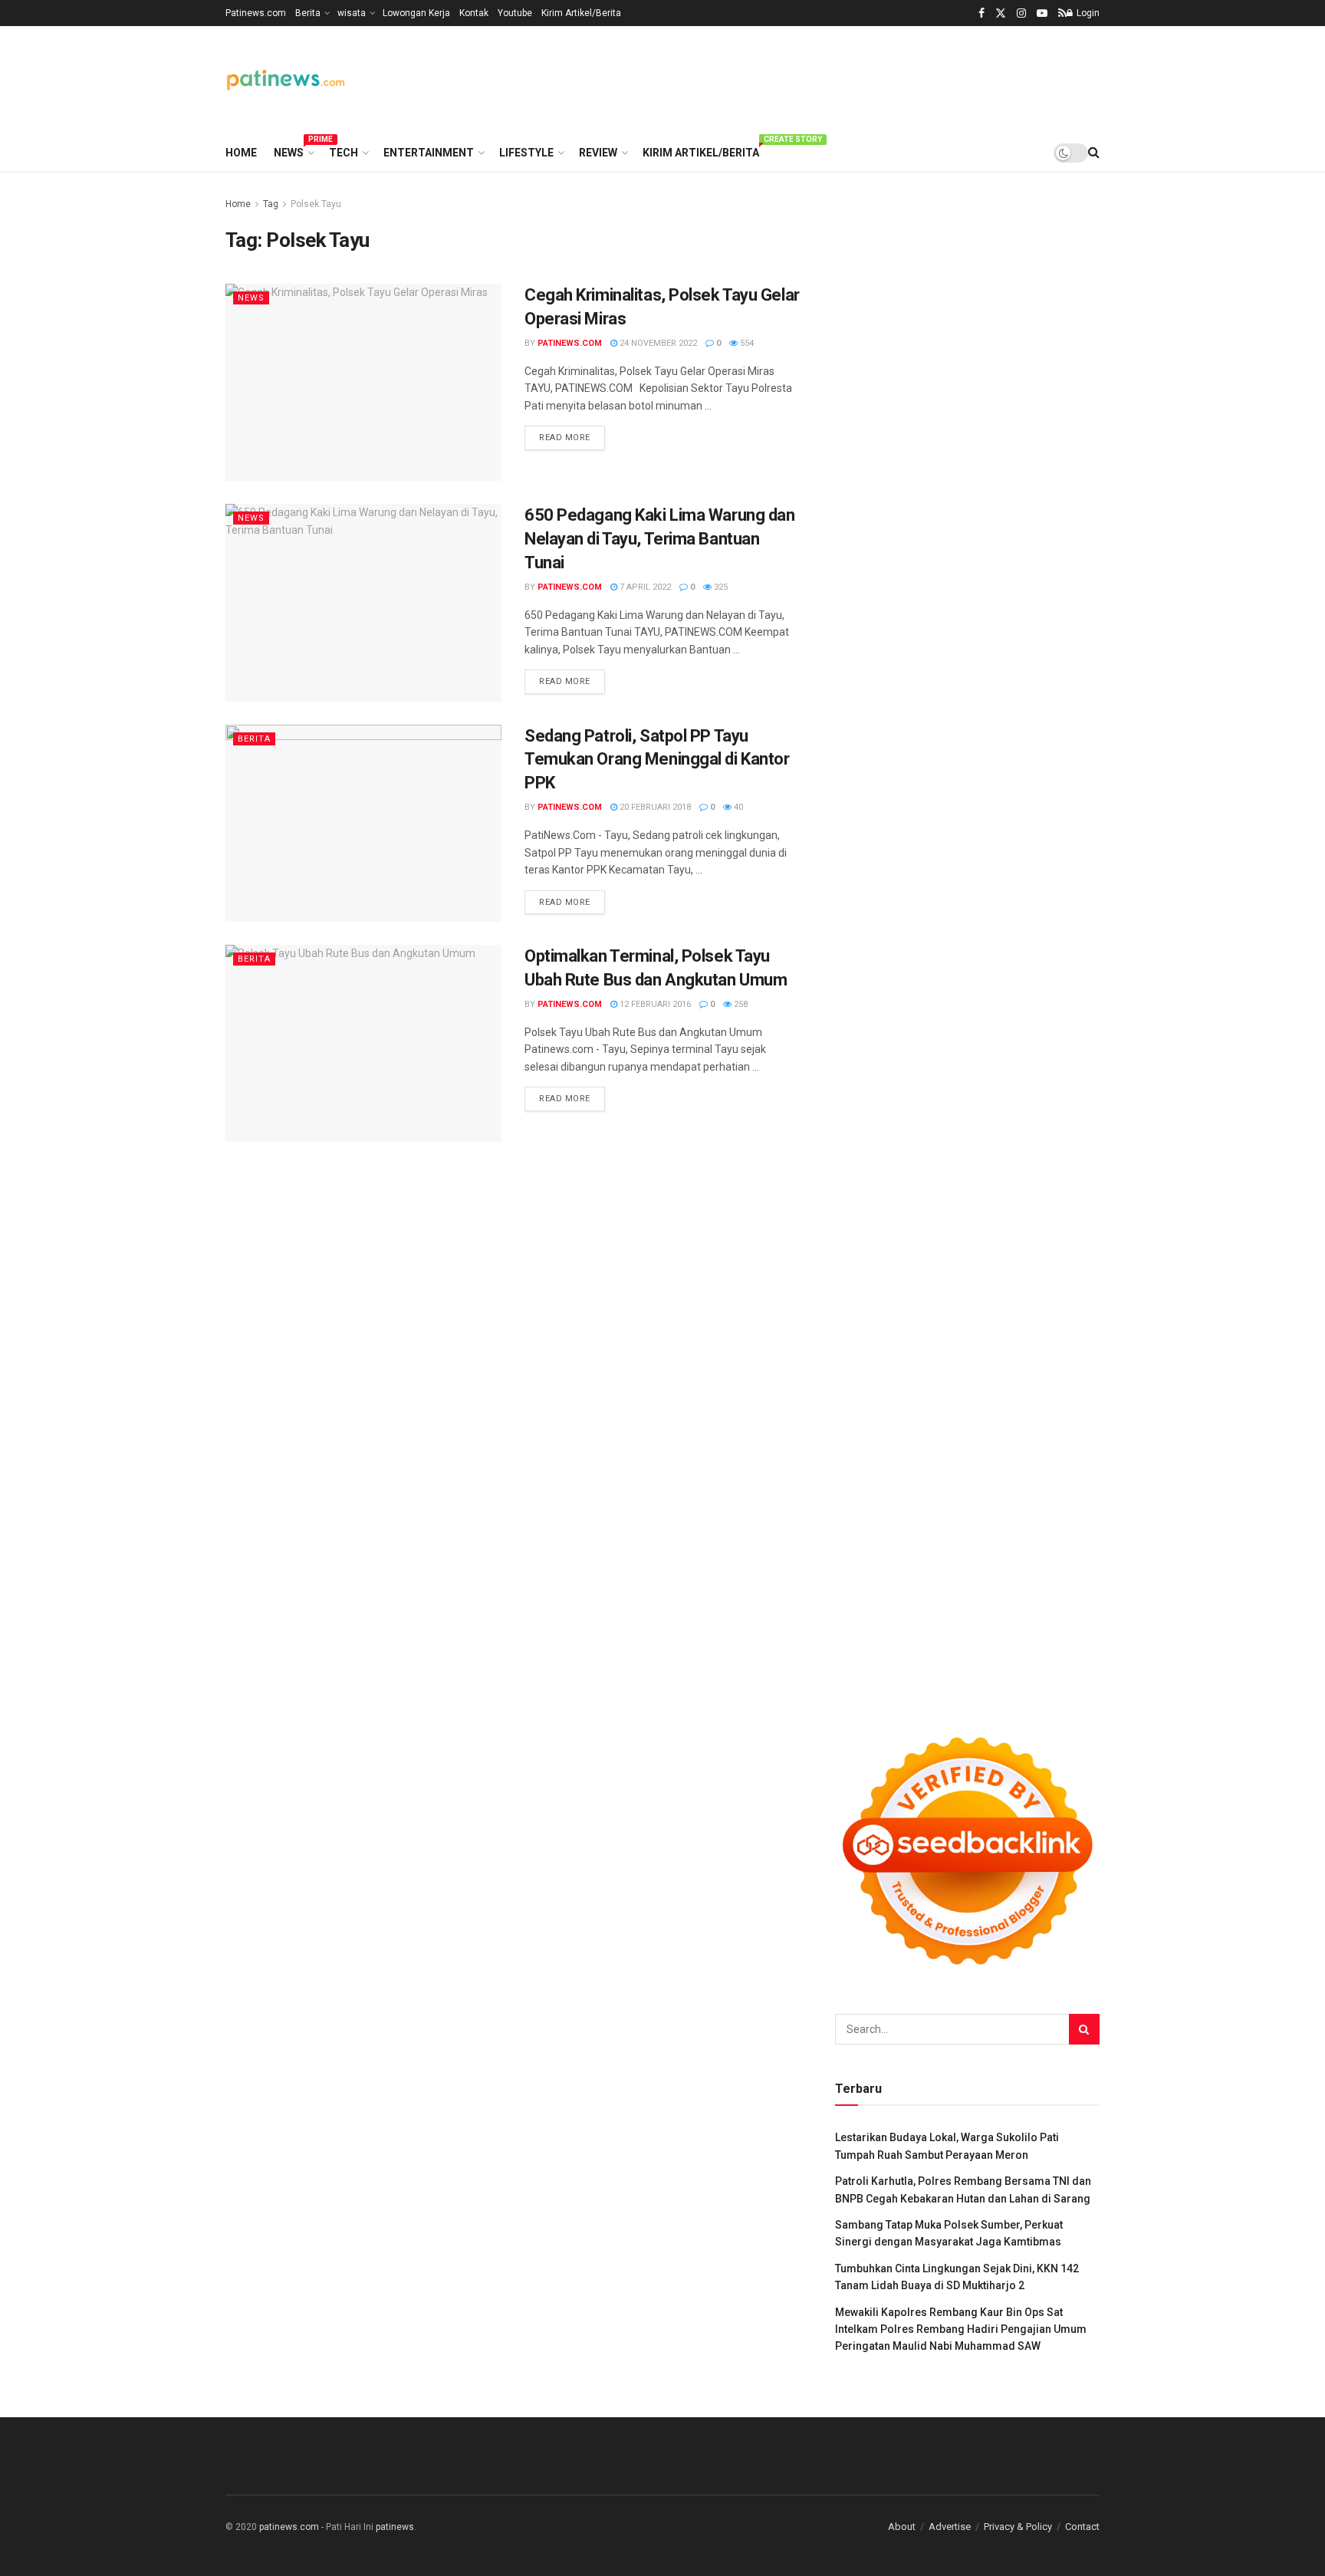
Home (241, 153)
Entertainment (429, 153)
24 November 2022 (657, 343)
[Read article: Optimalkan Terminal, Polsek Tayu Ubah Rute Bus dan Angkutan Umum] (363, 1043)
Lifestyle (526, 153)
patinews (395, 2527)
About (902, 2527)
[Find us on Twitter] (1001, 13)
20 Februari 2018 (654, 807)
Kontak (474, 13)
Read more (572, 437)
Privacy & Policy (1018, 2527)
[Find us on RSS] (1062, 13)
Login (1087, 13)
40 (737, 807)
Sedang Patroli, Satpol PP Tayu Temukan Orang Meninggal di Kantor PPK (657, 760)
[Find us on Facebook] (981, 13)
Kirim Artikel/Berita (581, 13)
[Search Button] (1094, 153)
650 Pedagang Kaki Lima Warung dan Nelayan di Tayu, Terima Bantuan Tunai (659, 539)
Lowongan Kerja (416, 13)
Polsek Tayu (316, 204)
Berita (308, 13)
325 (720, 587)
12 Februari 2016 (654, 1004)
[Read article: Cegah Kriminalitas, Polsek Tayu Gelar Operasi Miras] (363, 382)
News (293, 150)
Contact (1082, 2527)
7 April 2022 (644, 587)
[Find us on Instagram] (1021, 13)
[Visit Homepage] (286, 80)
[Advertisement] (820, 77)
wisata (352, 13)
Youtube (515, 13)
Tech (344, 153)
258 (740, 1004)
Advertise (950, 2527)
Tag (271, 204)
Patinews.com (256, 13)
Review (598, 153)
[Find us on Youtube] (1042, 13)
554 (746, 343)
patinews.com (570, 343)
